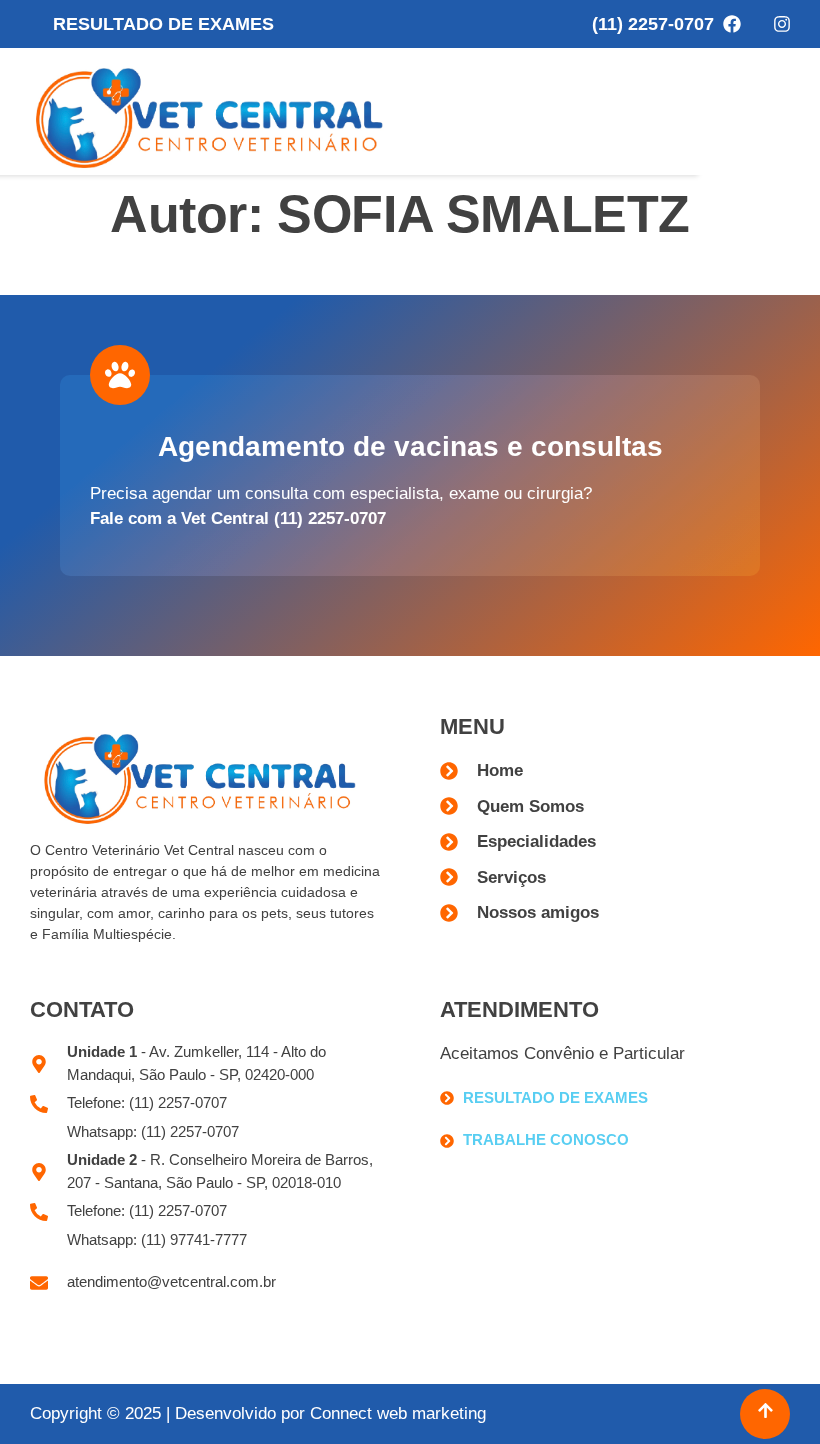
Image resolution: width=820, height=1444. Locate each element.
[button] (778, 111)
